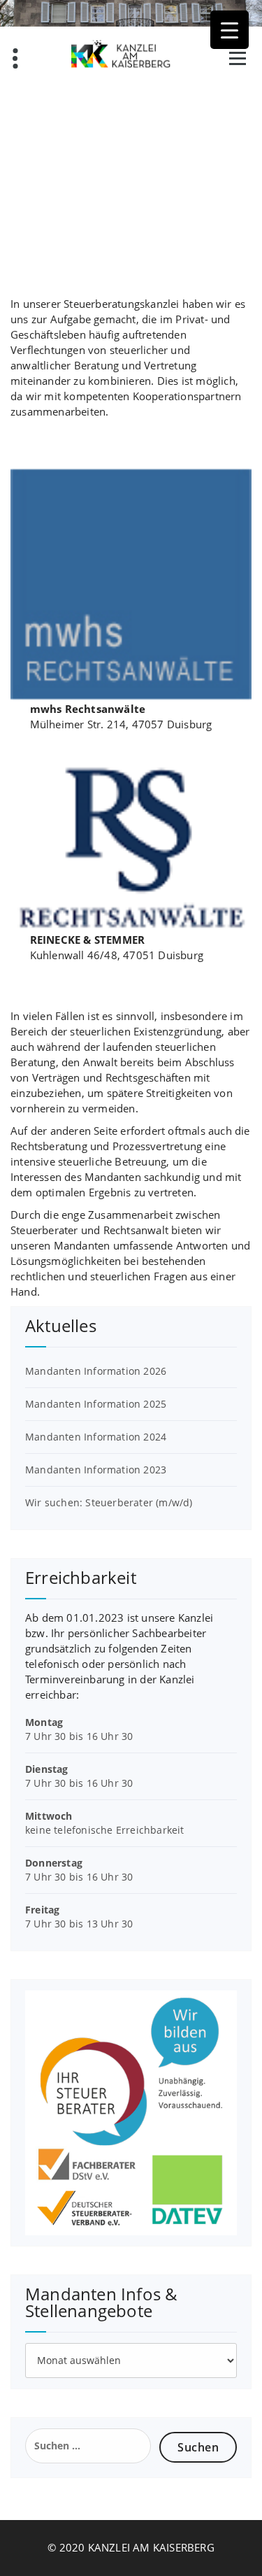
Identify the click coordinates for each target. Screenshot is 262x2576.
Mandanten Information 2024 (96, 1437)
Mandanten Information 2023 (96, 1470)
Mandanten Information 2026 (96, 1371)
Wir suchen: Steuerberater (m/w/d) (109, 1502)
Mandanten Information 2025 (96, 1404)
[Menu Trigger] (230, 30)
